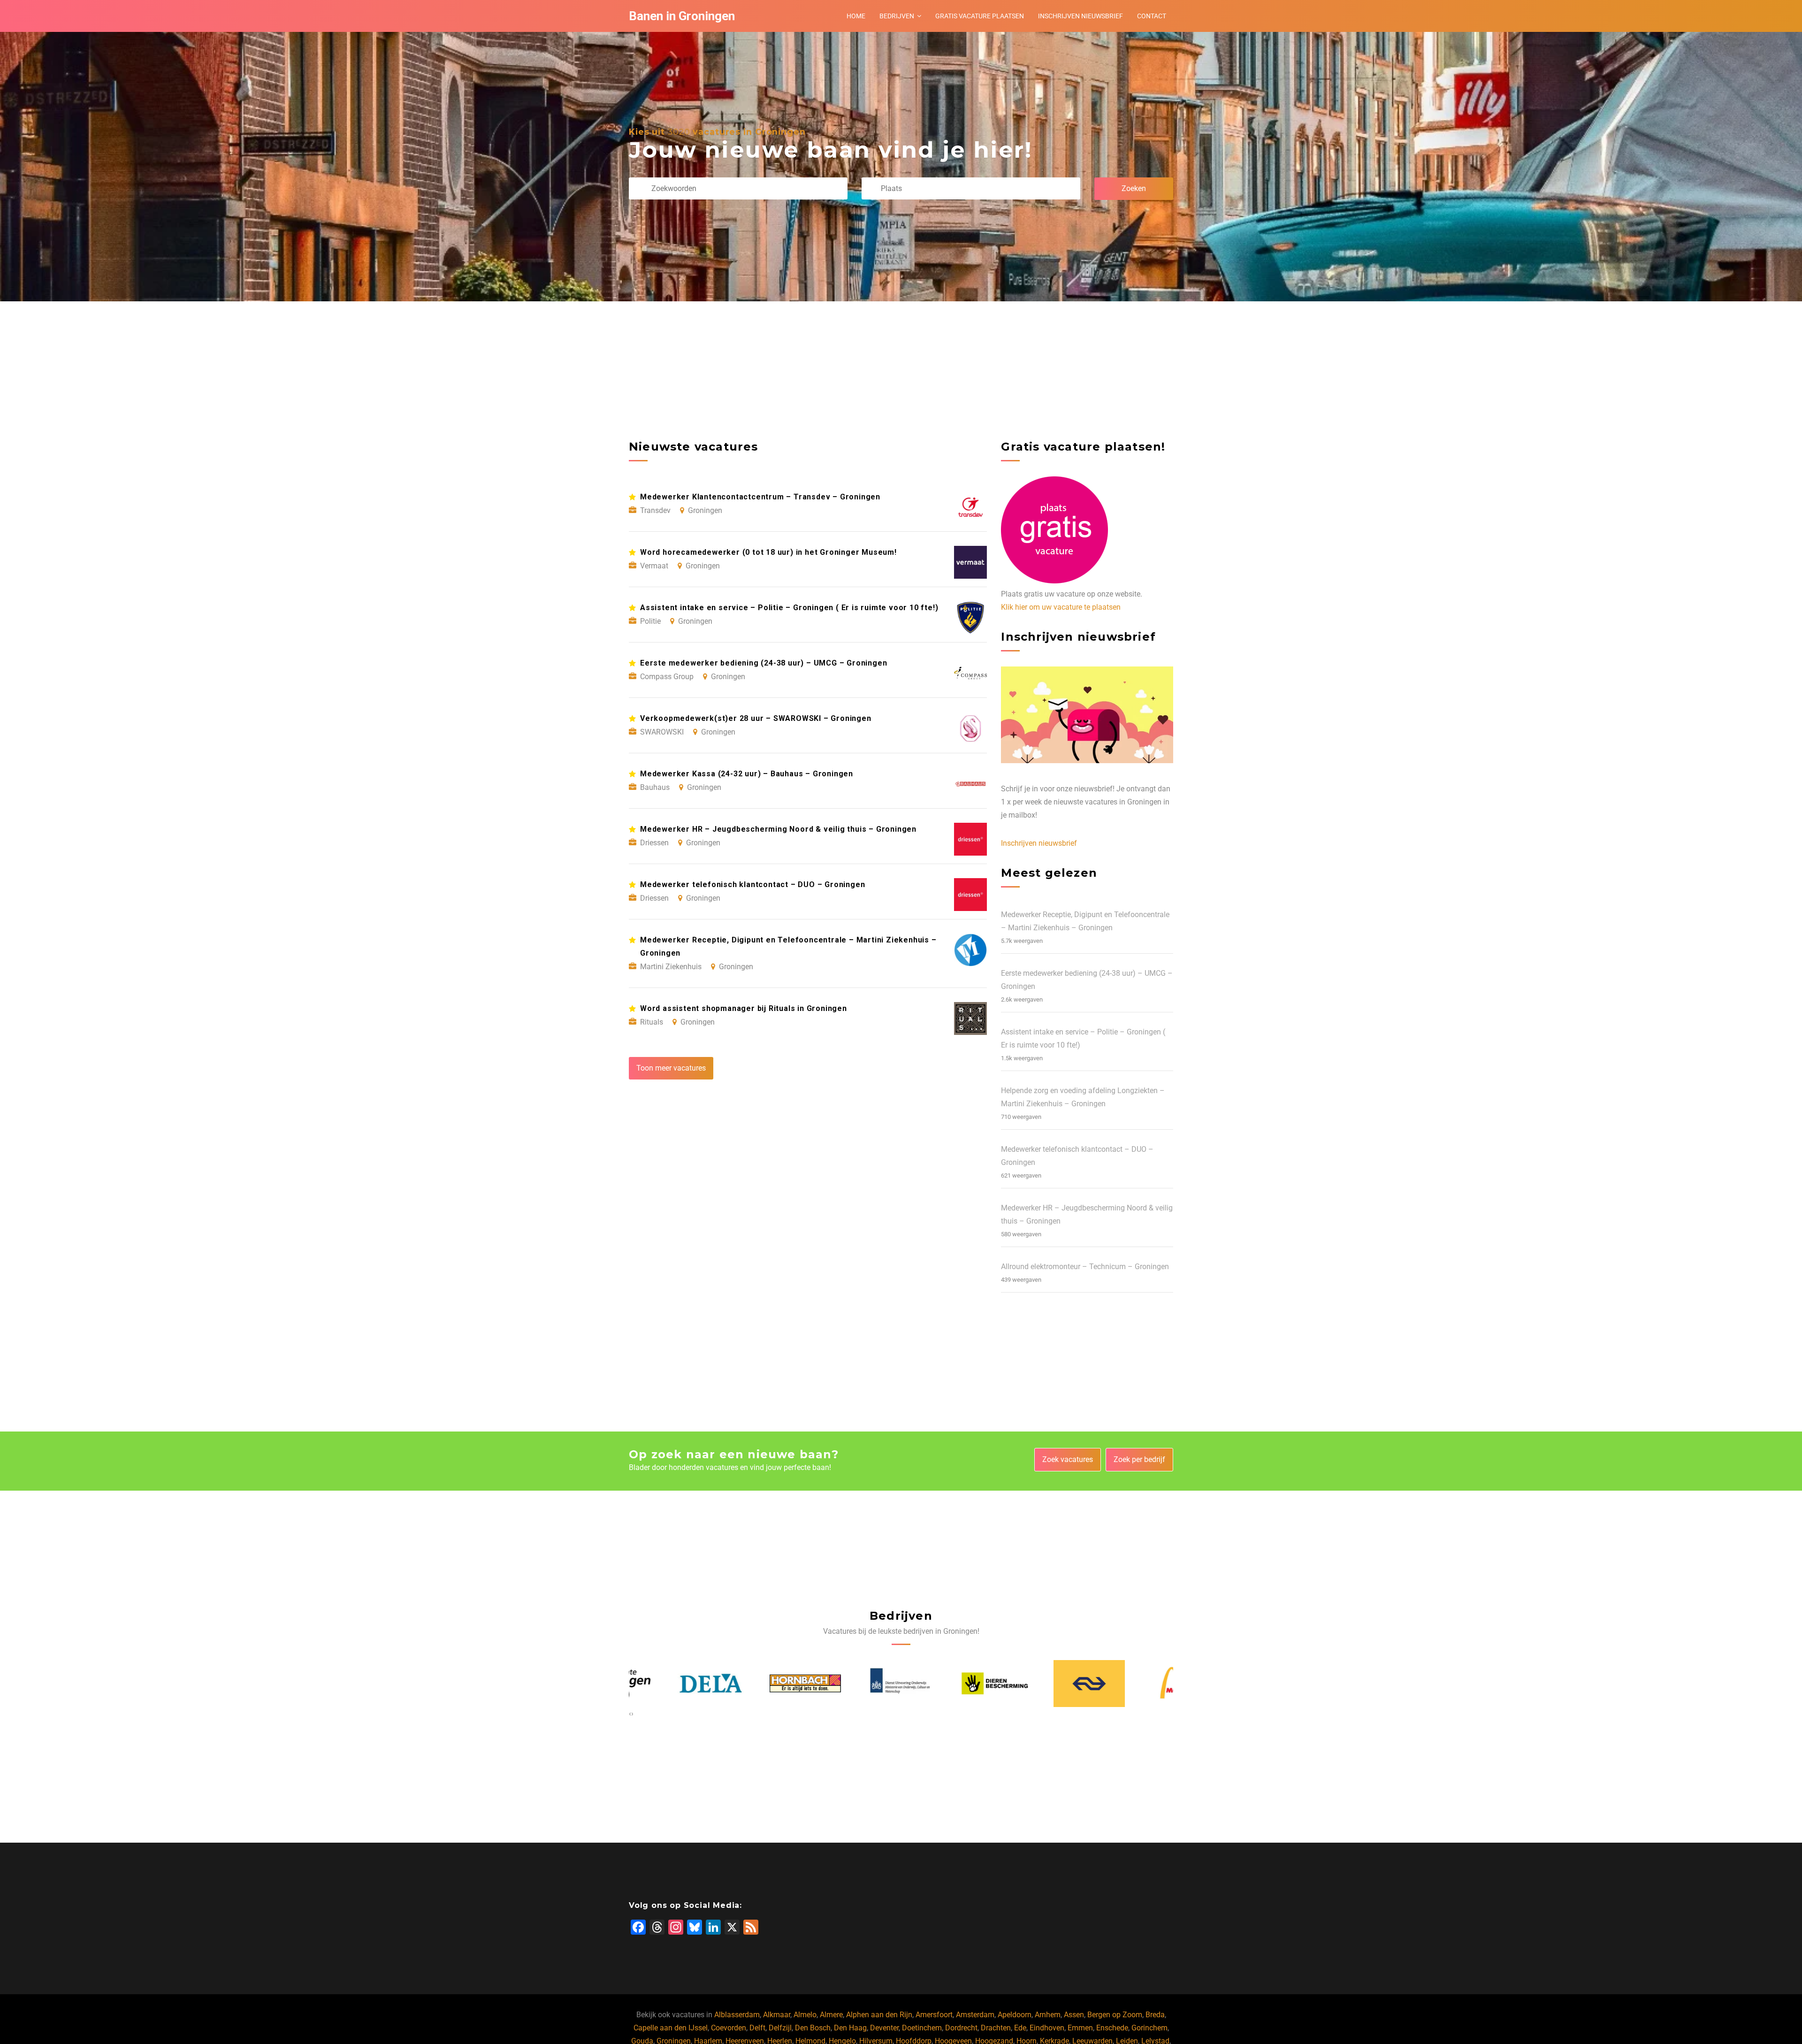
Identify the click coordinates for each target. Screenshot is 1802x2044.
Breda (1155, 2015)
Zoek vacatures (1068, 1459)
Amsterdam (975, 2015)
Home (856, 16)
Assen (1074, 2015)
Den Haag (850, 2028)
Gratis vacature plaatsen (980, 16)
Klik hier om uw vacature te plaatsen (1061, 607)
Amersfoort (934, 2015)
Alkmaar (777, 2015)
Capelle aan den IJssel (671, 2028)
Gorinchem (1149, 2028)
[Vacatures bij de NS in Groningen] (948, 1684)
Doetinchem (922, 2028)
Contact (1152, 16)
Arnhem (1048, 2015)
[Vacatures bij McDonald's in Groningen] (1043, 1683)
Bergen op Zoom (1115, 2015)
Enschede (1112, 2028)
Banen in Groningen (682, 16)
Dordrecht (961, 2028)
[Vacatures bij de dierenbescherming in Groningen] (854, 1684)
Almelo (805, 2015)
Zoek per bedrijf (1139, 1459)
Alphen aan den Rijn (879, 2015)
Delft (757, 2028)
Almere (831, 2015)
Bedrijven (897, 16)
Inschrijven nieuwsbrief (1080, 16)
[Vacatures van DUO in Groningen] (759, 1684)
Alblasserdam (737, 2015)
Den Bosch (813, 2028)
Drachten (996, 2028)
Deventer (884, 2028)
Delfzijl (780, 2028)
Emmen (1080, 2028)
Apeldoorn (1015, 2015)
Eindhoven (1047, 2028)
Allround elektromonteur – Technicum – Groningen (1085, 1267)
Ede (1020, 2028)
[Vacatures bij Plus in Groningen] (1138, 1684)
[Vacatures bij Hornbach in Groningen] (664, 1684)
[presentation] (630, 1714)
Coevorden (729, 2028)
